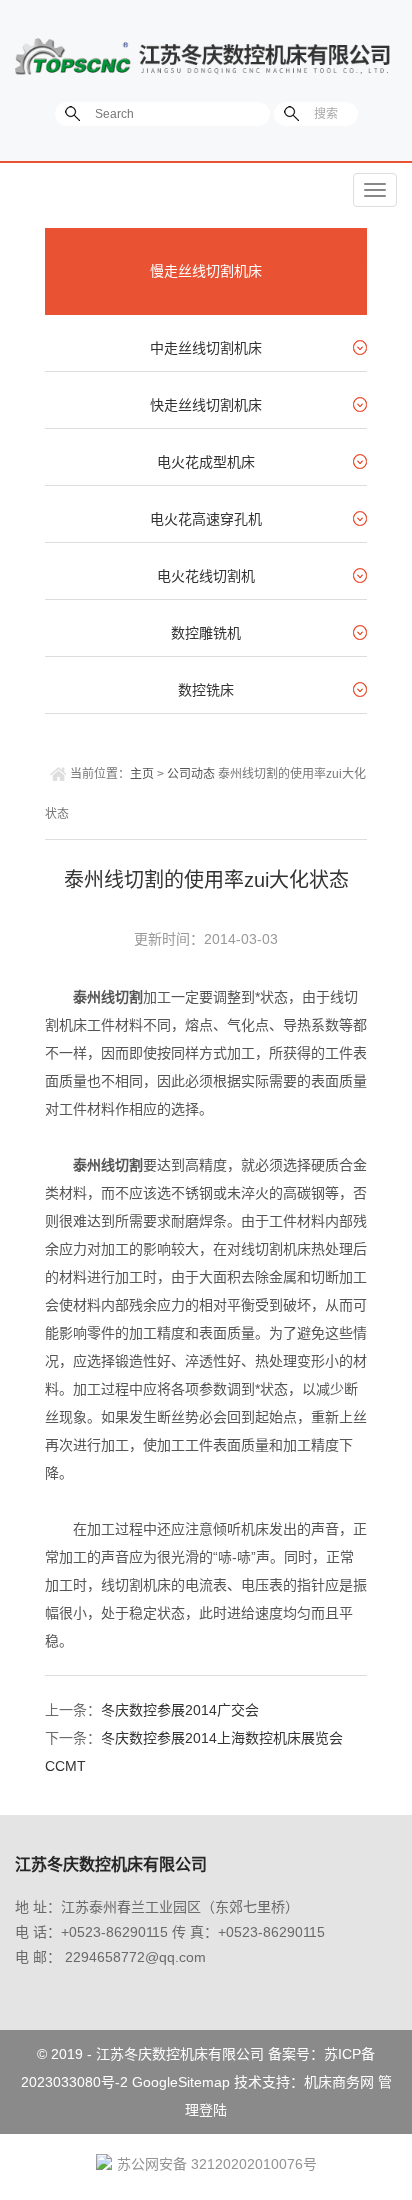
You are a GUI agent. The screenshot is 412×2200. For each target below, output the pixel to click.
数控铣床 (206, 690)
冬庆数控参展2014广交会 (180, 1710)
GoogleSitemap (181, 2082)
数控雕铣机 (206, 633)
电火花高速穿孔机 (206, 519)
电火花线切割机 (206, 576)
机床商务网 (339, 2082)
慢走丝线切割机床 (206, 271)
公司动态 (191, 774)
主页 (142, 774)
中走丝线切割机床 (206, 348)
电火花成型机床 (206, 462)
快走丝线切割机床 (206, 405)
